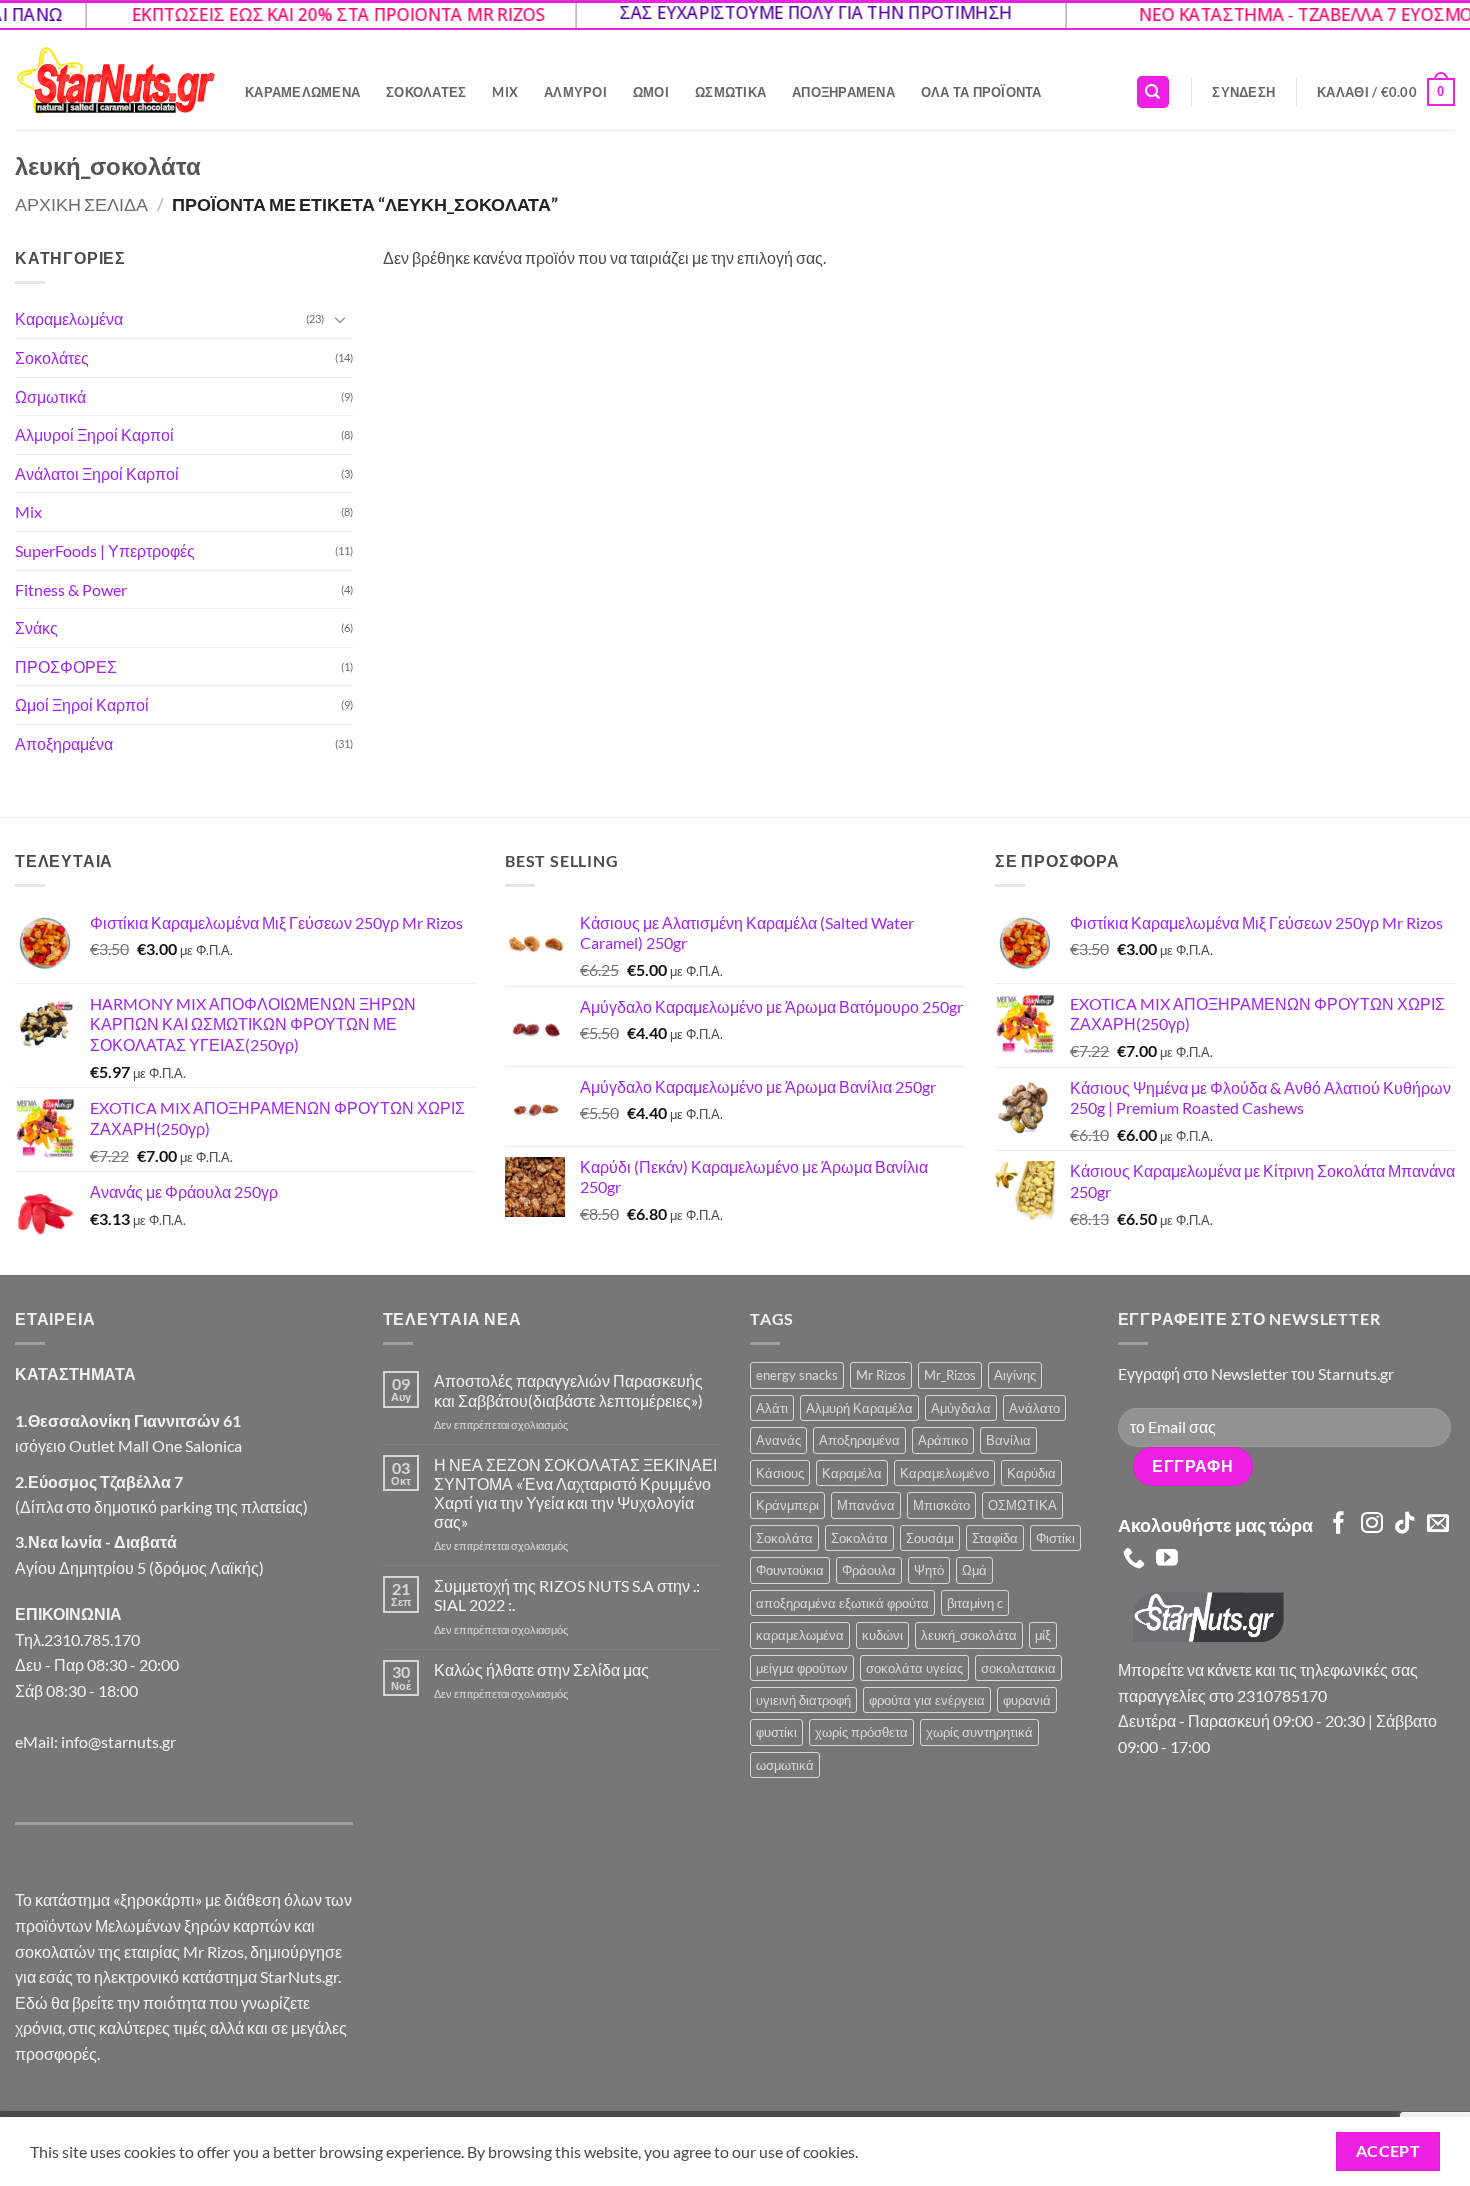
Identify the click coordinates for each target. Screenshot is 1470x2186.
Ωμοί (651, 92)
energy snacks (797, 1375)
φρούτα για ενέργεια (927, 1700)
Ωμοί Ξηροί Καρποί (82, 704)
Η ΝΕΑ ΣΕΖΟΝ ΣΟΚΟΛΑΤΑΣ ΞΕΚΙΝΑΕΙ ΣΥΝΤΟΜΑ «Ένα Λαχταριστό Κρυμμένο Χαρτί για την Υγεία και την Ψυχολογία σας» (575, 1493)
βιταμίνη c (975, 1603)
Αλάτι (772, 1408)
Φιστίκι (1055, 1538)
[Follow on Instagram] (1372, 1524)
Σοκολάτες (426, 92)
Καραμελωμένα (302, 92)
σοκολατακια (1018, 1668)
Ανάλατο (1034, 1408)
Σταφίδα (995, 1538)
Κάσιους (780, 1473)
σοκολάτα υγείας (914, 1668)
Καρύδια (1031, 1473)
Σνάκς (36, 627)
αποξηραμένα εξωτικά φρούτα (842, 1603)
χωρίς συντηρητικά (979, 1732)
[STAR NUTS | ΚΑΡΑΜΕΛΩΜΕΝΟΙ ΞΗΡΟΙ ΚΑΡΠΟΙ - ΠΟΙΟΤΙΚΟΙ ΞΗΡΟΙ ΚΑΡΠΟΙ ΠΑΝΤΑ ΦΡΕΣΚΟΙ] (115, 80)
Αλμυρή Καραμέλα (859, 1408)
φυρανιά (1027, 1700)
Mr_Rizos (950, 1375)
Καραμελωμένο (944, 1473)
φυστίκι (776, 1732)
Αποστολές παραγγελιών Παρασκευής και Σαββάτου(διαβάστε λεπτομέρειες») (568, 1390)
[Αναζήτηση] (1153, 92)
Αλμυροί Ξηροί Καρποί (94, 434)
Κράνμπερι (787, 1505)
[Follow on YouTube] (1167, 1559)
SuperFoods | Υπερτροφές (105, 550)
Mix (505, 92)
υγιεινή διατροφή (803, 1700)
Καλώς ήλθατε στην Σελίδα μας (541, 1669)
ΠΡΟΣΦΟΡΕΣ (66, 666)
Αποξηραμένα (843, 92)
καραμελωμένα (800, 1635)
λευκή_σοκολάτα (969, 1635)
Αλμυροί (575, 92)
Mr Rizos (881, 1375)
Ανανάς (778, 1440)
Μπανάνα (866, 1505)
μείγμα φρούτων (802, 1668)
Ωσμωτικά (730, 92)
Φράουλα (869, 1570)
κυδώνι (882, 1635)
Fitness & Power (71, 589)
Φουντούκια (790, 1570)
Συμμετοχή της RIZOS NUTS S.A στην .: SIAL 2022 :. (567, 1595)
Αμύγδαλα (961, 1408)
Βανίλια (1008, 1440)
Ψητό (929, 1570)
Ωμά (974, 1570)
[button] (1243, 92)
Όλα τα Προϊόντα (981, 92)
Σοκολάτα (784, 1538)
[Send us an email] (1438, 1524)
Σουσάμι (930, 1538)
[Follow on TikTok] (1405, 1524)
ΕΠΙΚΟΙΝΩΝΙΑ (68, 1613)
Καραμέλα (852, 1473)
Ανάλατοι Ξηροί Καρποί (97, 473)
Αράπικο (943, 1440)
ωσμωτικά (785, 1765)
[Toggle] (341, 319)
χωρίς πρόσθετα (861, 1732)
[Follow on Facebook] (1339, 1524)
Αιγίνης (1015, 1375)
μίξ (1043, 1635)
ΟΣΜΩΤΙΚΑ (1022, 1505)
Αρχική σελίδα (81, 204)
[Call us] (1134, 1559)
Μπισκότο (941, 1505)
